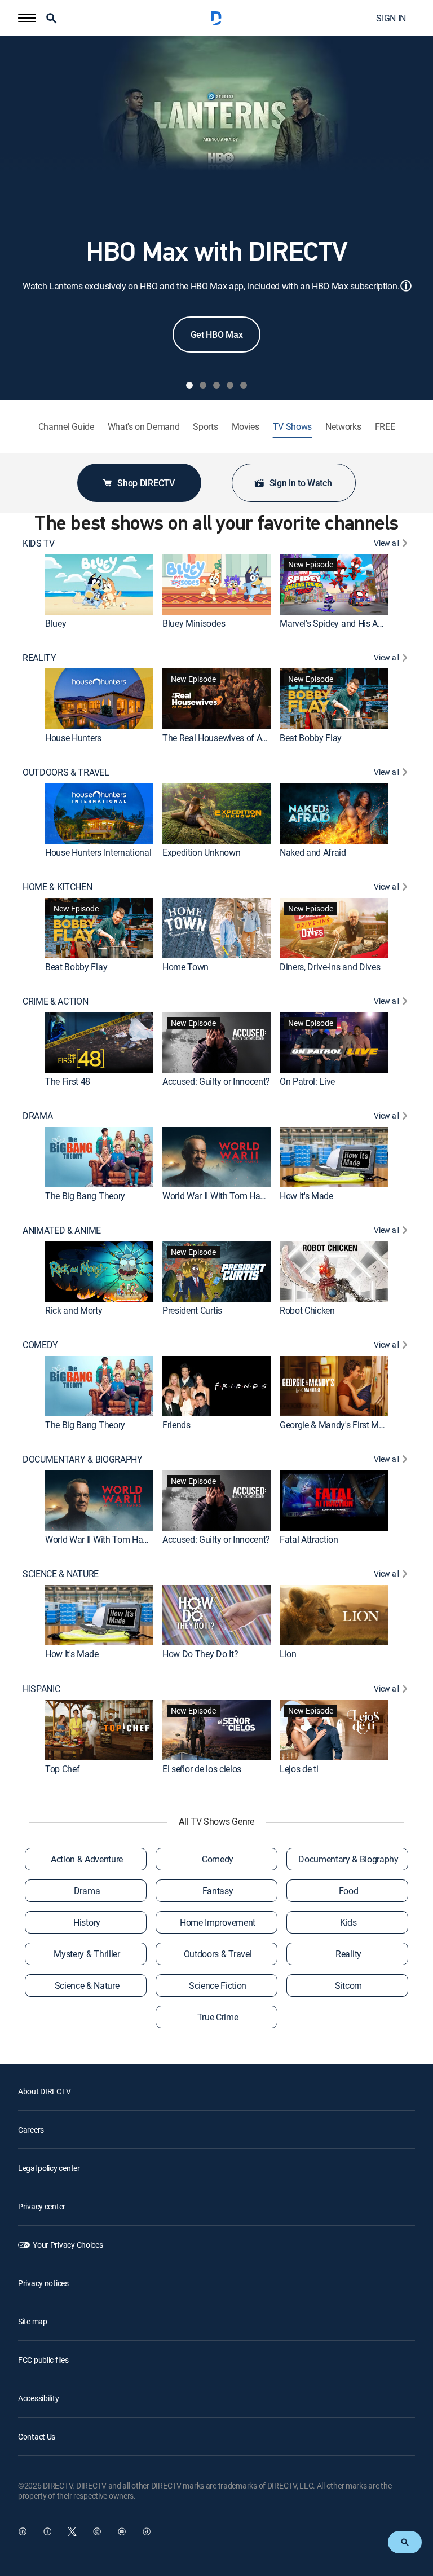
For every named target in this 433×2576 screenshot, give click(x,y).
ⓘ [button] (406, 286)
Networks (343, 427)
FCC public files (43, 2360)
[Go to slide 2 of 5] (203, 385)
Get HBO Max (216, 334)
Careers (31, 2130)
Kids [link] (348, 1922)
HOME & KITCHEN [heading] (58, 887)
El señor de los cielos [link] (202, 1769)
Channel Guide (66, 427)
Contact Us (37, 2436)
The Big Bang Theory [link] (85, 1196)
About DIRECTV (44, 2091)
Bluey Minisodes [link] (194, 623)
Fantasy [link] (218, 1891)
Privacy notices (43, 2283)
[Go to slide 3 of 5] (216, 385)
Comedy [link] (218, 1859)
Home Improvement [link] (218, 1922)
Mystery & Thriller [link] (87, 1954)
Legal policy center (49, 2168)
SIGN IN (391, 18)
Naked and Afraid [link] (313, 852)
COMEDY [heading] (40, 1345)
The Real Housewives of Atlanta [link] (223, 738)
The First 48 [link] (68, 1081)
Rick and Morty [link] (74, 1310)
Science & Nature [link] (87, 1985)
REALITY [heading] (39, 658)
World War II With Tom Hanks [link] (218, 1196)
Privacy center (42, 2206)
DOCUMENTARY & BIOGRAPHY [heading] (83, 1459)
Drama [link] (87, 1891)
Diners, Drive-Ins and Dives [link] (330, 967)
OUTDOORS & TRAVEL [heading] (66, 772)
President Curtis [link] (192, 1310)
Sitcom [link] (348, 1985)
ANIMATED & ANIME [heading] (62, 1230)
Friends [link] (176, 1425)
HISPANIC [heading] (41, 1689)
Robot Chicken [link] (307, 1310)
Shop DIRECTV (146, 483)
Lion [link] (288, 1654)
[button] (27, 18)
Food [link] (349, 1891)
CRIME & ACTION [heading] (56, 1001)
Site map (33, 2321)
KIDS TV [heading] (39, 543)
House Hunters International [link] (98, 852)
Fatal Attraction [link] (309, 1540)
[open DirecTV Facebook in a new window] (47, 2531)
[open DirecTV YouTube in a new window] (122, 2531)
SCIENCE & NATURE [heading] (61, 1574)
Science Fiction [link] (218, 1985)
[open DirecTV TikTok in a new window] (147, 2531)
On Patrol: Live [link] (307, 1081)
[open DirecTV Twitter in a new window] (72, 2531)
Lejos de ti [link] (299, 1769)
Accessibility (38, 2398)
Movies (246, 427)
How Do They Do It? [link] (200, 1654)
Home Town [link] (185, 967)
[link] (99, 584)
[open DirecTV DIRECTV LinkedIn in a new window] (23, 2531)
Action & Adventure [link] (87, 1859)
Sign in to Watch (301, 483)
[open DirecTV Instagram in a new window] (97, 2531)
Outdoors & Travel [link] (218, 1954)
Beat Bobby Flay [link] (311, 738)
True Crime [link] (218, 2017)
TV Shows (292, 427)
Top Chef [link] (62, 1769)
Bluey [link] (56, 623)
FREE (385, 427)
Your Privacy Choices (68, 2245)
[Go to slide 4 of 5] (230, 385)
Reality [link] (348, 1954)
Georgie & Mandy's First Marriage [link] (343, 1425)
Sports (205, 427)
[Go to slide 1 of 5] (189, 385)
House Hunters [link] (73, 738)
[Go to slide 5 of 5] (244, 385)
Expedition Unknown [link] (201, 852)
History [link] (87, 1922)
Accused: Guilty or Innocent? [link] (216, 1081)
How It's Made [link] (306, 1196)
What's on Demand (144, 427)
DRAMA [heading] (37, 1116)
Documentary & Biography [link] (348, 1859)
